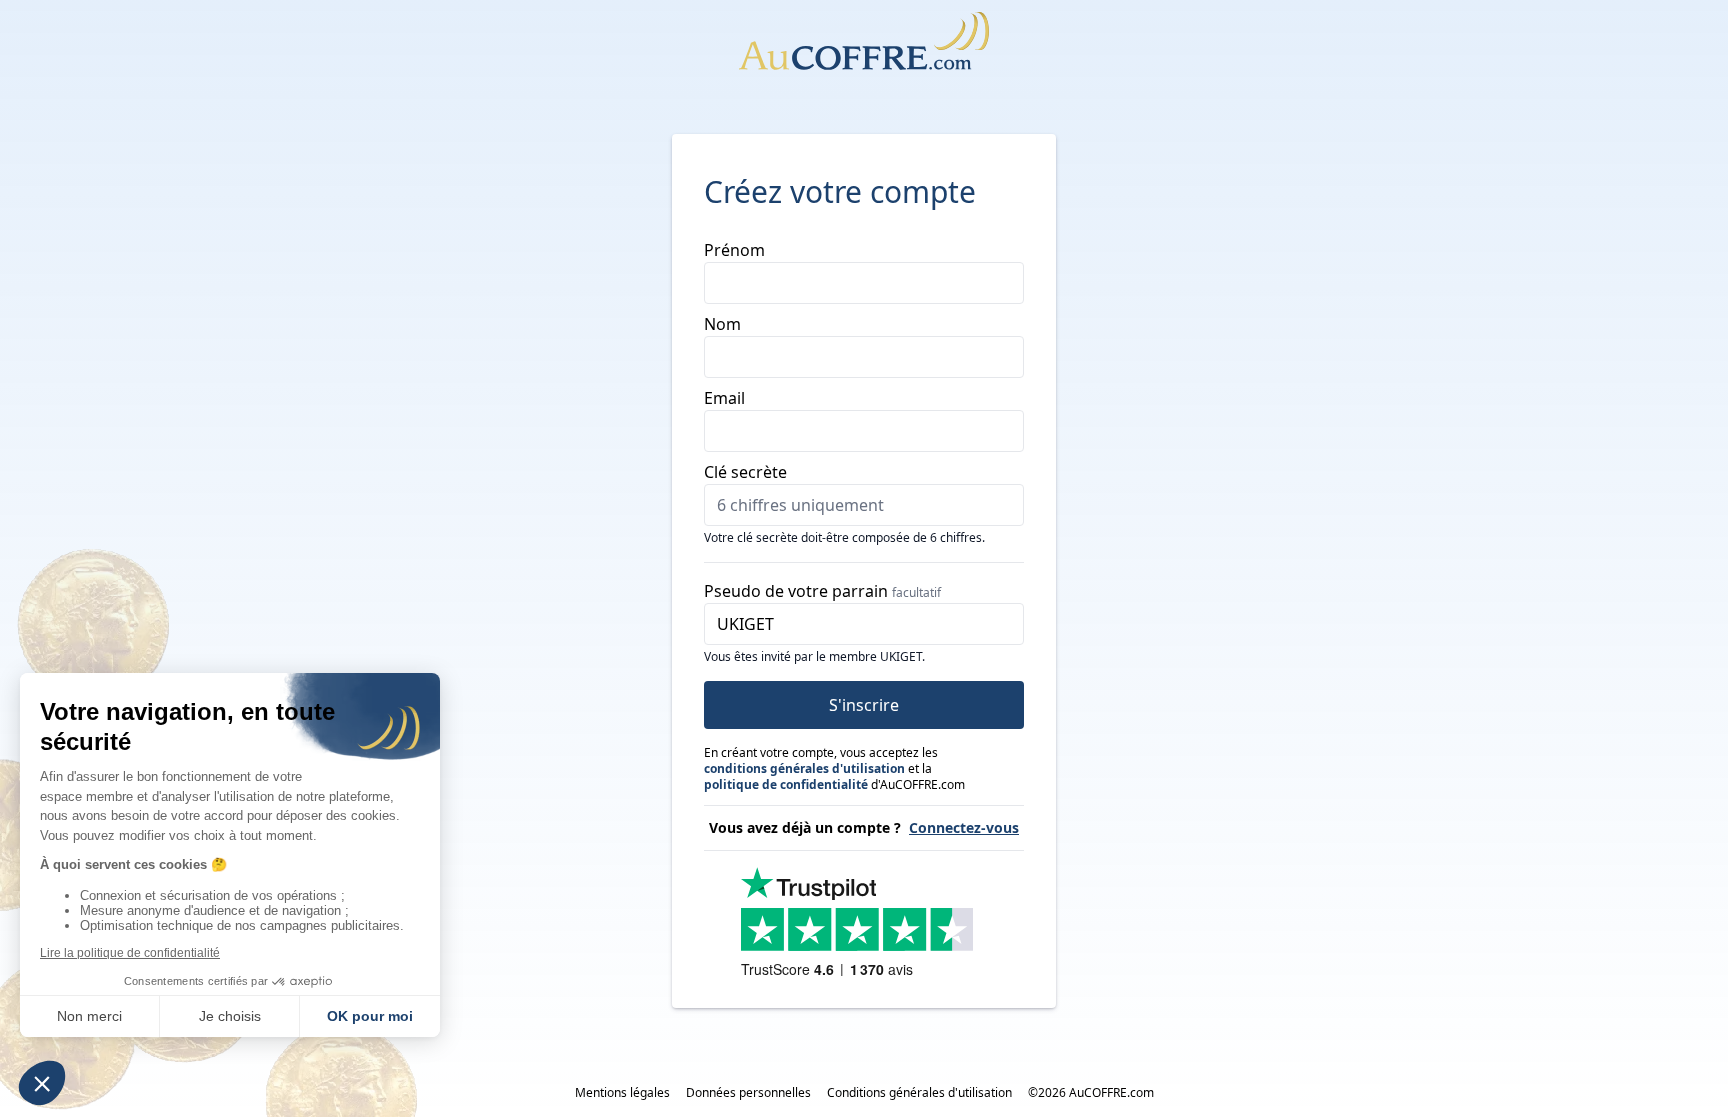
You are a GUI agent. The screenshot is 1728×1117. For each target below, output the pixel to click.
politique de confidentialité (786, 784)
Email (724, 398)
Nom (722, 324)
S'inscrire (864, 705)
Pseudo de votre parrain (822, 591)
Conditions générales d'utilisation (919, 1092)
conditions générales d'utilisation (804, 768)
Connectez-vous (964, 827)
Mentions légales (622, 1092)
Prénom (734, 250)
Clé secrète (745, 472)
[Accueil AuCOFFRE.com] (864, 41)
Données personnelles (748, 1092)
